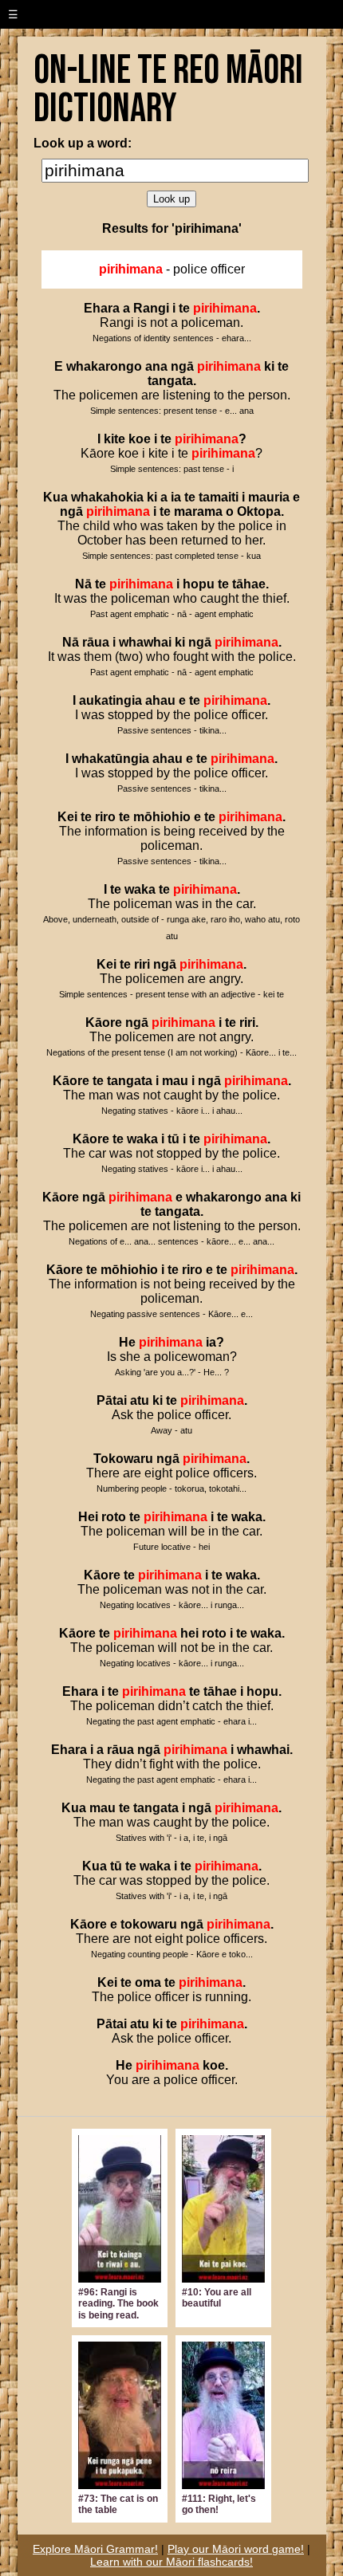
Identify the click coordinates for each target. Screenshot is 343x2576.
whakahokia (107, 497)
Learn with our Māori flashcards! (171, 2562)
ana (156, 366)
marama (198, 511)
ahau (160, 700)
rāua (96, 642)
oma (148, 1982)
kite (114, 439)
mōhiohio (162, 817)
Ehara (102, 308)
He (127, 1342)
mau (175, 1081)
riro (105, 817)
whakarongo (104, 366)
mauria (269, 497)
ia (176, 497)
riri (142, 964)
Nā (83, 584)
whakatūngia (110, 759)
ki (269, 366)
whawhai (145, 642)
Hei (88, 1517)
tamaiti (219, 497)
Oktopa (259, 511)
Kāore (104, 1023)
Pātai (112, 1400)
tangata (170, 381)
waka (140, 889)
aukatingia (110, 700)
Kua (55, 497)
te (184, 308)
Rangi (151, 308)
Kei (67, 817)
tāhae (249, 584)
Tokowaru (123, 1459)
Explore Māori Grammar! (95, 2549)
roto (114, 1517)
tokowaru (149, 1924)
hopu (199, 584)
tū (173, 1139)
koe (140, 439)
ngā (182, 366)
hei (189, 1633)
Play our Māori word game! (236, 2549)
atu (140, 1400)
